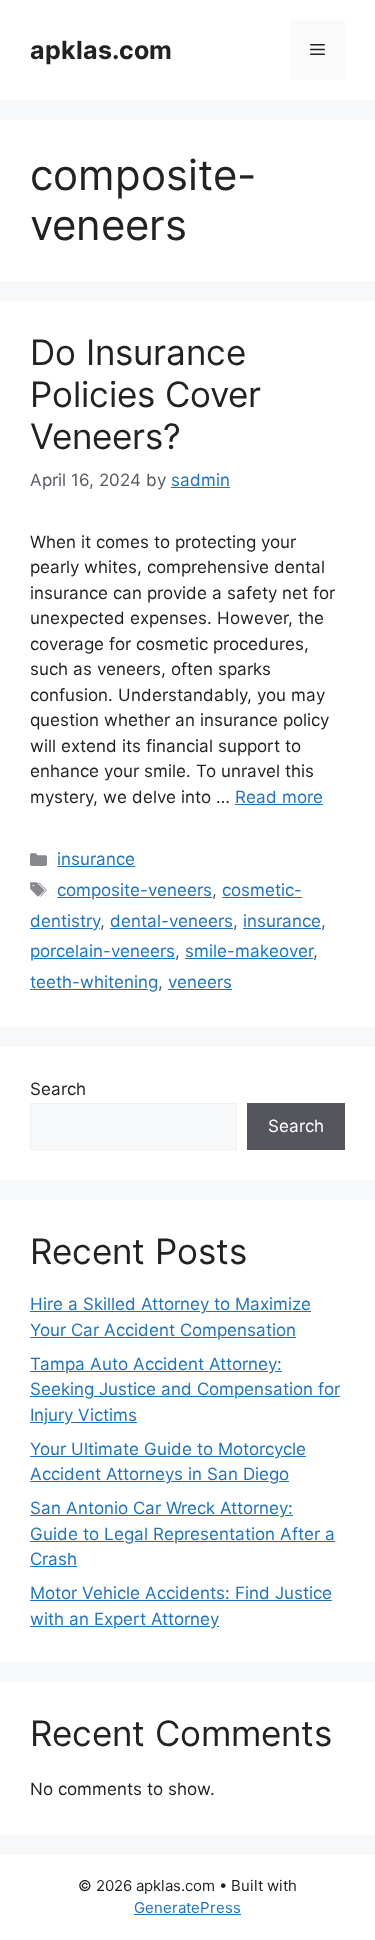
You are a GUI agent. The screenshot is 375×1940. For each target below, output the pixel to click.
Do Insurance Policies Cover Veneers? (145, 394)
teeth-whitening (94, 982)
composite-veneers (134, 890)
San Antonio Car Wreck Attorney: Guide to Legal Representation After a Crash (182, 1533)
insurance (96, 859)
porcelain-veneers (102, 951)
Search (58, 1089)
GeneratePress (187, 1907)
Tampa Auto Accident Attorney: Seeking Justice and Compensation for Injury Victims (185, 1389)
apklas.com (101, 50)
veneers (200, 982)
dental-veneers (171, 921)
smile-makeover (249, 951)
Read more (279, 797)
